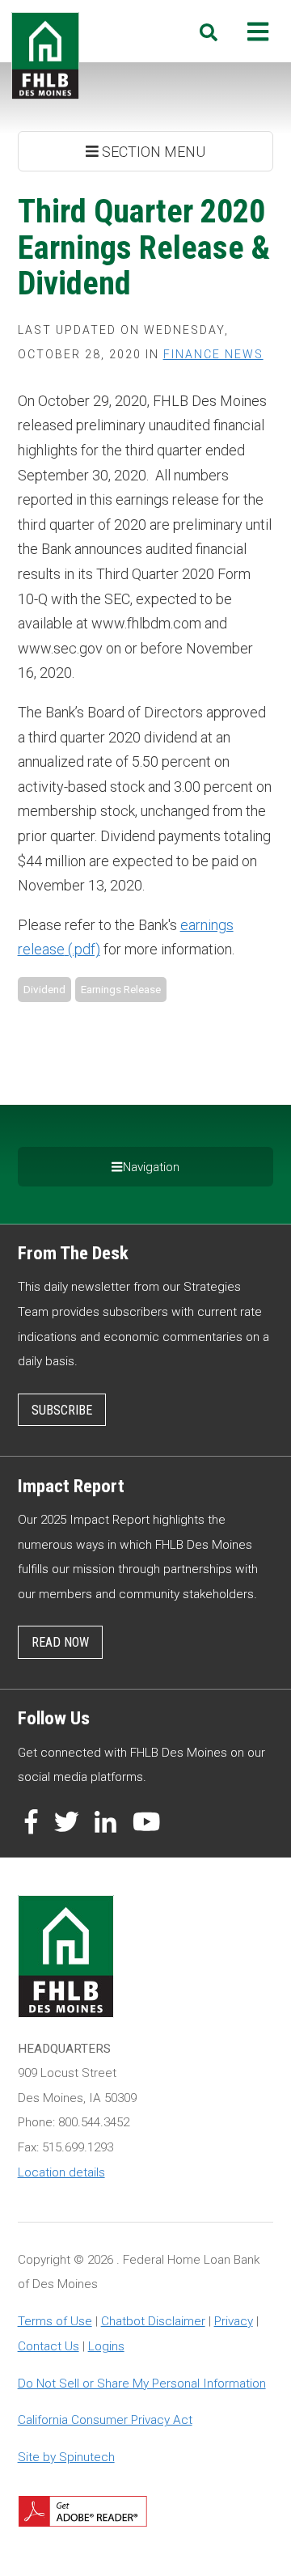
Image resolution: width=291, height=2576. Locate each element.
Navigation (151, 1167)
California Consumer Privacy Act (105, 2420)
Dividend (44, 989)
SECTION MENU (152, 152)
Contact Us (48, 2346)
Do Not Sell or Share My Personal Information (142, 2384)
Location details (61, 2172)
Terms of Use (55, 2321)
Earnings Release (121, 989)
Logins (106, 2346)
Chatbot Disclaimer (153, 2321)
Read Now (60, 1642)
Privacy (234, 2321)
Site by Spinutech (66, 2457)
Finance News (213, 354)
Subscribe (62, 1410)
